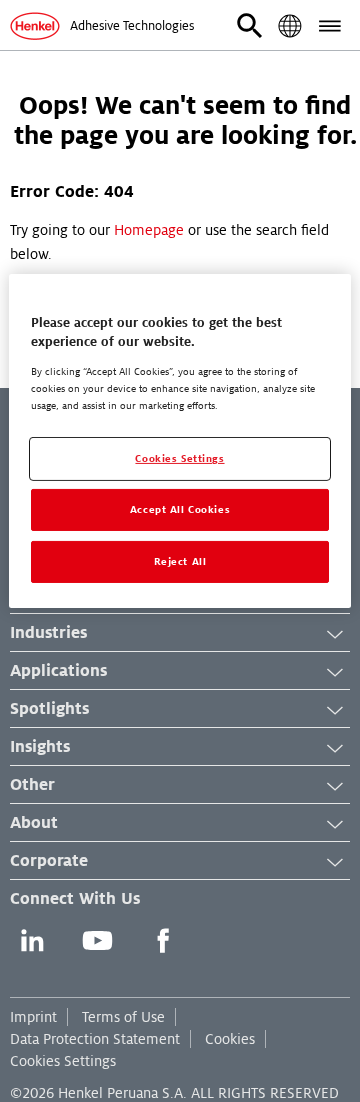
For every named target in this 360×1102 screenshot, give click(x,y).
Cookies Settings (63, 1061)
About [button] (34, 823)
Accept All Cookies (180, 509)
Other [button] (32, 785)
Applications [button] (58, 671)
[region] (180, 441)
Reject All (180, 561)
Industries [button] (48, 633)
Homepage (149, 230)
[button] (250, 26)
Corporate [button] (49, 861)
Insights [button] (40, 747)
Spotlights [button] (49, 709)
